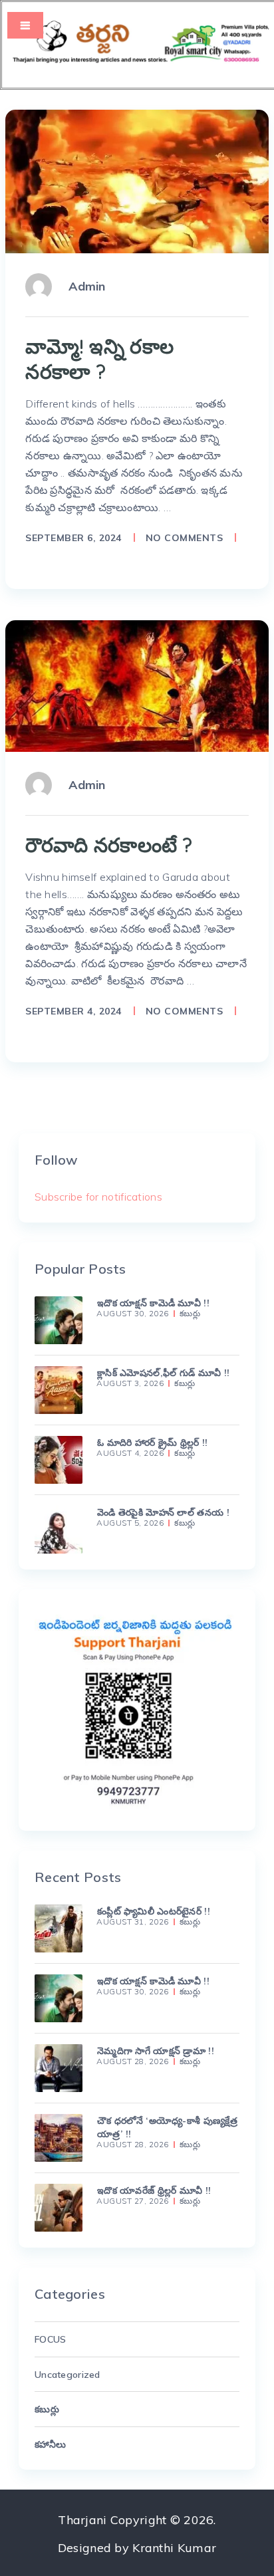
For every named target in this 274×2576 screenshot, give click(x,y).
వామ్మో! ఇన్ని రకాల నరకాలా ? (99, 359)
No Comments (185, 538)
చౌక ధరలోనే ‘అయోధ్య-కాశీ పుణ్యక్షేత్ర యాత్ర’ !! (167, 2127)
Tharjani (82, 2520)
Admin (87, 286)
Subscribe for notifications (98, 1197)
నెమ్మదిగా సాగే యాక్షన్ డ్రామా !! (156, 2051)
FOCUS (50, 2339)
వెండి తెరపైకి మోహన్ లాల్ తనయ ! (163, 1512)
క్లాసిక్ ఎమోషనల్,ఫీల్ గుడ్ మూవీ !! (163, 1373)
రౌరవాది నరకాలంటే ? (109, 845)
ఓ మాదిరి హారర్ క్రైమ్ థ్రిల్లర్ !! (153, 1443)
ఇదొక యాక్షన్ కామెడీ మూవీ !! (153, 1303)
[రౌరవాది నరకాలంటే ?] (137, 686)
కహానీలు (50, 2444)
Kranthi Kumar (174, 2548)
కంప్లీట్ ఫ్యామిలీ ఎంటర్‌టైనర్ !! (154, 1911)
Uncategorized (68, 2375)
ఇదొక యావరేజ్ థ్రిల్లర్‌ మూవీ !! (154, 2190)
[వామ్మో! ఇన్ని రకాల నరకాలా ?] (137, 181)
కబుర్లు (190, 1314)
